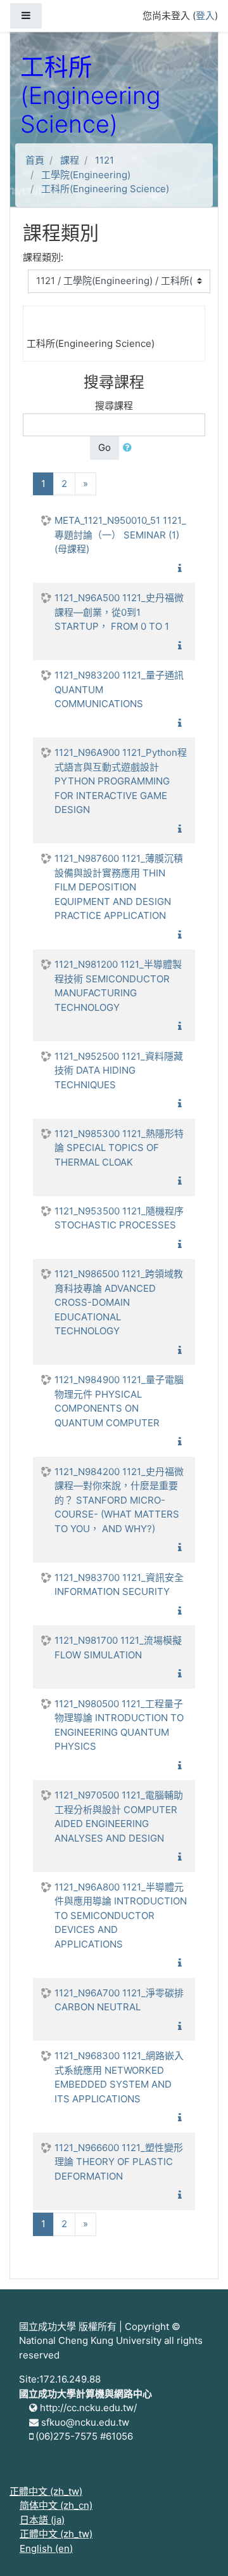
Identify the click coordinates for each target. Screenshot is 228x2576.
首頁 (35, 160)
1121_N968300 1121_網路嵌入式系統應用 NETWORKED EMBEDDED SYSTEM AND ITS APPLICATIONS (119, 2077)
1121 (104, 160)
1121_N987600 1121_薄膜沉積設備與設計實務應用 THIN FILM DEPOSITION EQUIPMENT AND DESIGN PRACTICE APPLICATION (119, 887)
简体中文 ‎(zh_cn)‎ (56, 2505)
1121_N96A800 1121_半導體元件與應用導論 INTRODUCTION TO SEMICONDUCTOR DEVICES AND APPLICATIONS (121, 1916)
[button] (130, 448)
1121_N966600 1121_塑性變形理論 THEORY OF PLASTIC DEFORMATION (119, 2162)
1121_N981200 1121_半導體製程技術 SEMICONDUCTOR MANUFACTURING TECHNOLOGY (118, 986)
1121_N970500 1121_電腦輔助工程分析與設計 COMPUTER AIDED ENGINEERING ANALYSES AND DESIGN (119, 1817)
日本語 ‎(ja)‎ (42, 2520)
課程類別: (43, 257)
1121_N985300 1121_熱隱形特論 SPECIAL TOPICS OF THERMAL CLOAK (119, 1148)
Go (104, 447)
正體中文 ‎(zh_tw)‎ (46, 2491)
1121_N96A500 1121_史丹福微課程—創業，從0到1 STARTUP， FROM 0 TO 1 (119, 612)
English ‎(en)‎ (46, 2548)
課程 (70, 160)
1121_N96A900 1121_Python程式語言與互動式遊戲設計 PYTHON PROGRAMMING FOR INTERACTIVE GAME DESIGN (121, 781)
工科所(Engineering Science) (105, 189)
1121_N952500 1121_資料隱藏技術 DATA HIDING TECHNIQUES (119, 1070)
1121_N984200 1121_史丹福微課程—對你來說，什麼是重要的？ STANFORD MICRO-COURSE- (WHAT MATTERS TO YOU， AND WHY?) (119, 1500)
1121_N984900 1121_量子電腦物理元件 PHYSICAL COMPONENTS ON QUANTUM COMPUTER (119, 1401)
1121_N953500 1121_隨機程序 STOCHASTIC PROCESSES (119, 1218)
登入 (205, 16)
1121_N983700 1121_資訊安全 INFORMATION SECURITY (119, 1585)
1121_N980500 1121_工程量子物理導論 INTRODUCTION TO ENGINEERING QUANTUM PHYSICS (119, 1725)
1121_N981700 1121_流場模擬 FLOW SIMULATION (118, 1648)
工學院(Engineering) (86, 175)
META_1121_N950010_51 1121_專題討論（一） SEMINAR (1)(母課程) (120, 535)
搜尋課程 (114, 406)
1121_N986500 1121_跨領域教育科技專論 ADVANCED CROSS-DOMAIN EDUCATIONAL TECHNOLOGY (119, 1302)
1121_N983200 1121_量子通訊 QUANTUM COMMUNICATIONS (119, 689)
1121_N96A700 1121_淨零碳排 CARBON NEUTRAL (119, 2000)
